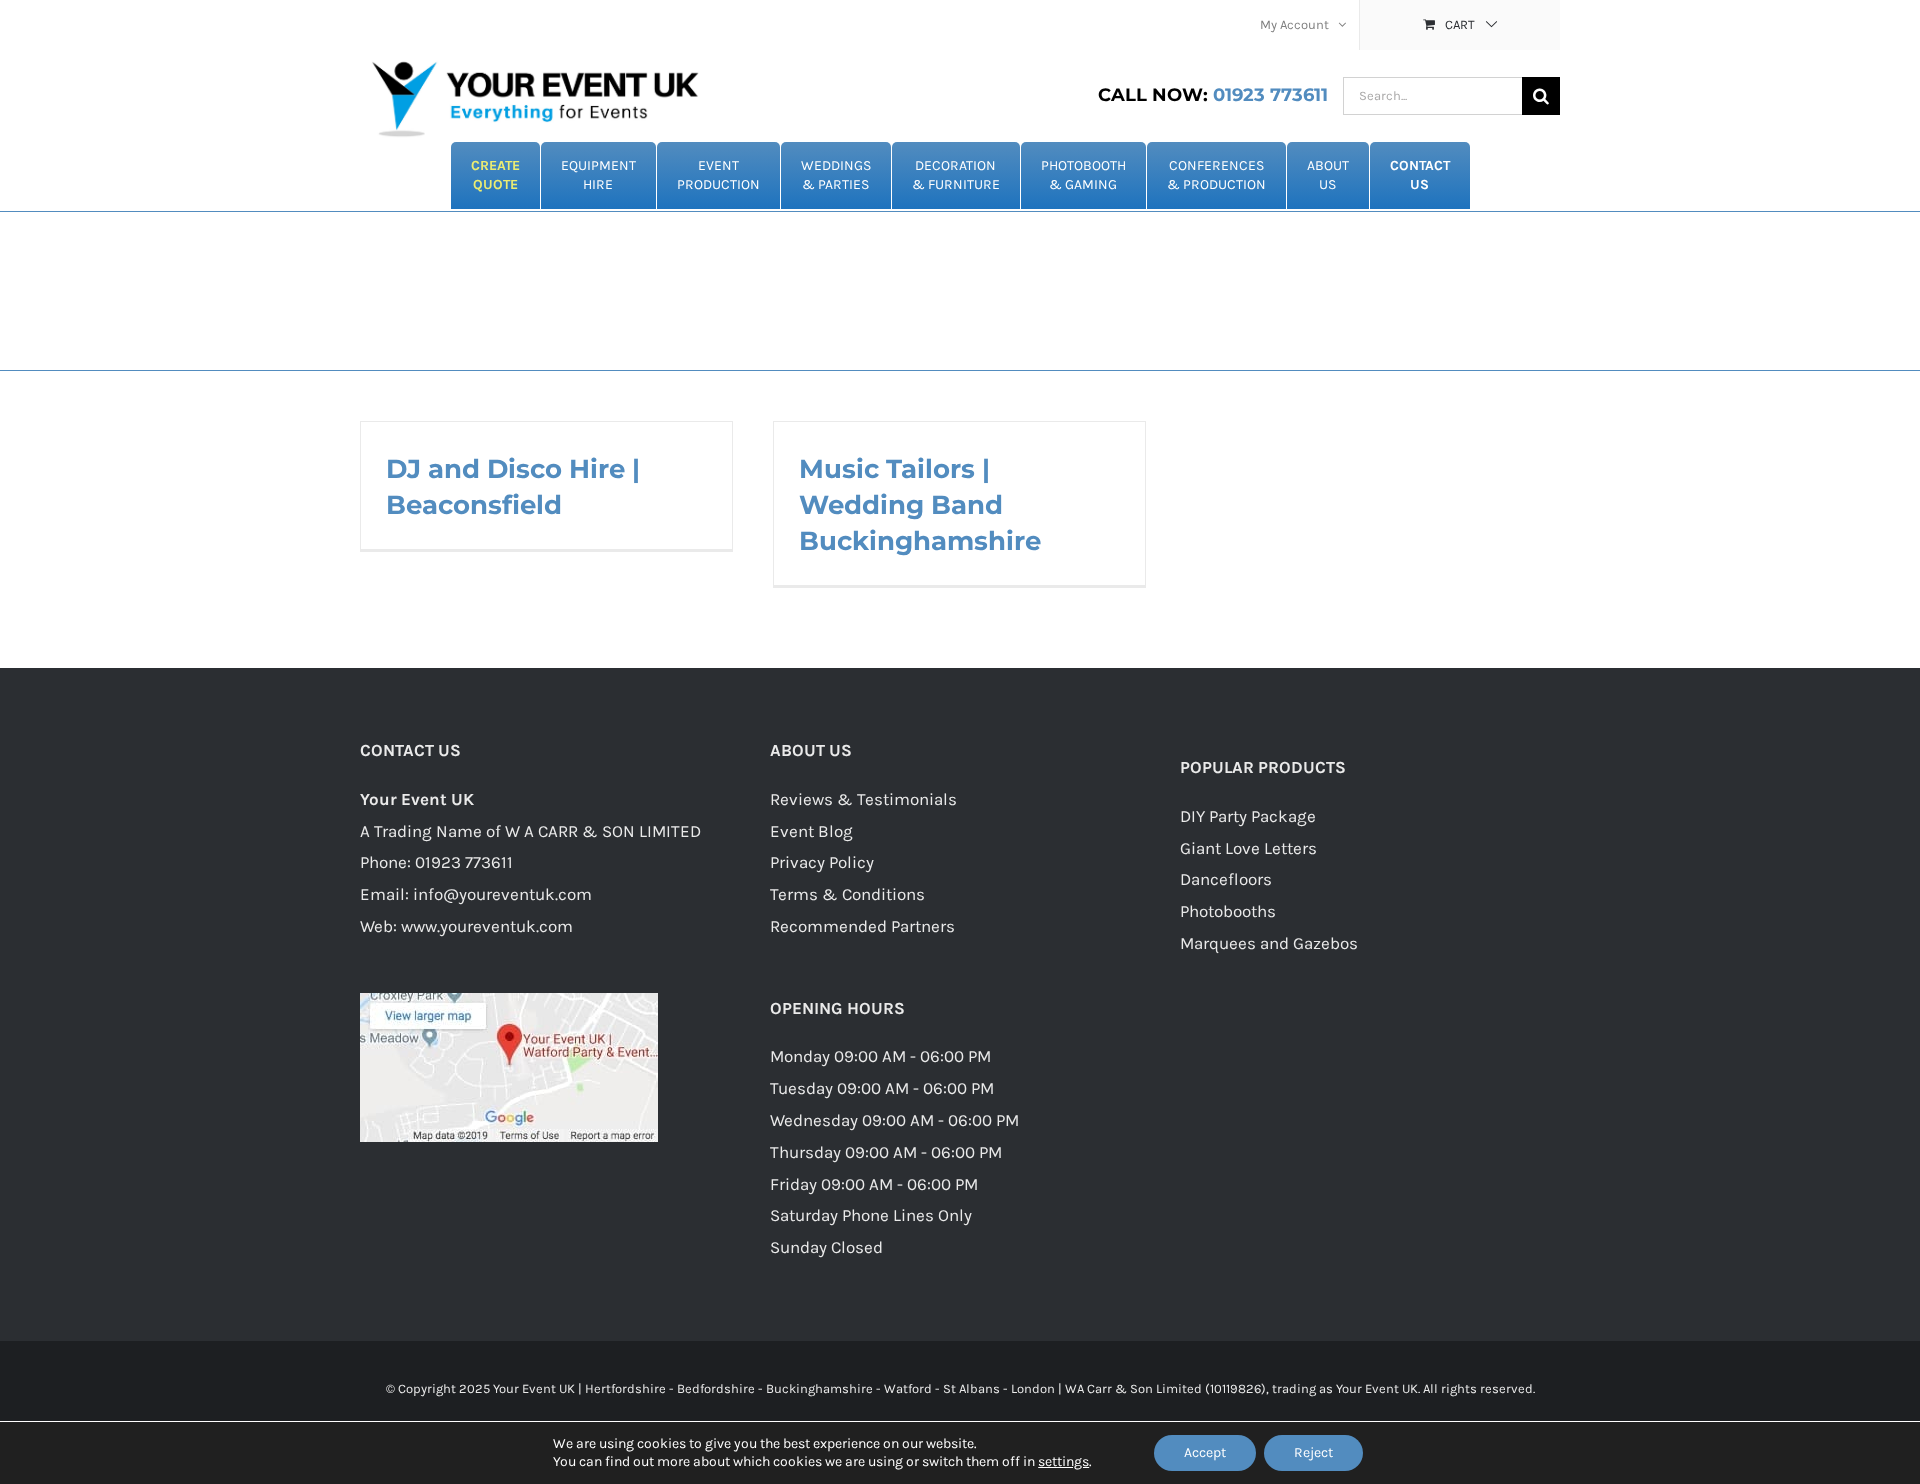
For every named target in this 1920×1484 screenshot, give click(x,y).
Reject (1313, 1452)
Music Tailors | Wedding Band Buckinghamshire (920, 505)
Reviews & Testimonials (863, 799)
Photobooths (1228, 911)
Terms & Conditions (847, 894)
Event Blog (811, 831)
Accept (1205, 1452)
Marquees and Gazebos (1269, 943)
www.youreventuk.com (487, 926)
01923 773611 (1213, 95)
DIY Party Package (1248, 816)
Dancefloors (1226, 879)
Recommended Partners (862, 926)
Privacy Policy (822, 862)
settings (1063, 1461)
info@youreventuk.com (502, 894)
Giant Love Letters (1248, 848)
